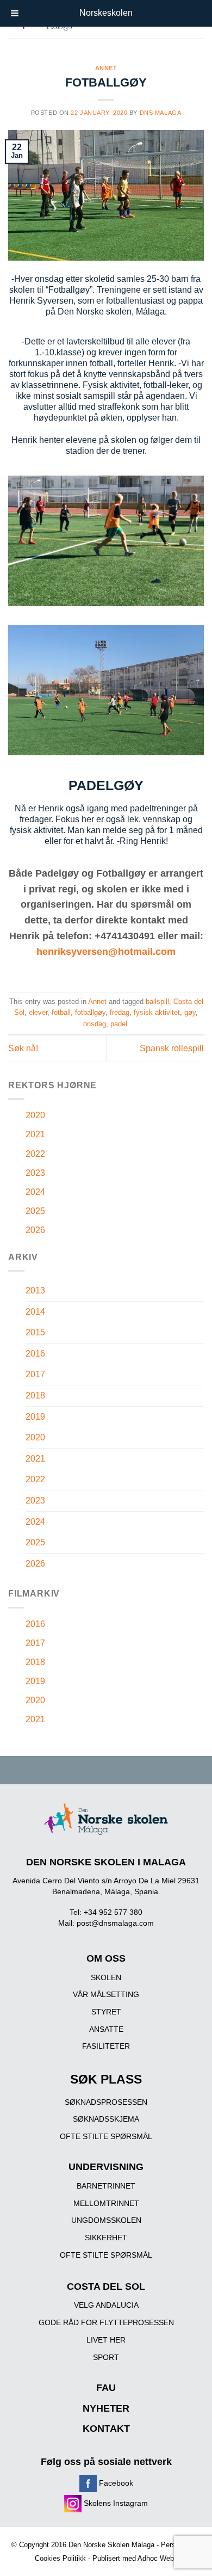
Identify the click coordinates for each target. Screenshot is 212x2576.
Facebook (115, 2483)
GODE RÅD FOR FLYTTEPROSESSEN (106, 2322)
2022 (35, 1154)
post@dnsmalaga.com (115, 1923)
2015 (35, 1332)
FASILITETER (106, 2046)
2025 (35, 1211)
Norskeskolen (106, 13)
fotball (61, 1012)
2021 (35, 1134)
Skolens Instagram (115, 2503)
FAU (106, 2388)
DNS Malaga (161, 113)
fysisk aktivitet (157, 1012)
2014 (35, 1312)
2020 (35, 1115)
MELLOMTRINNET (106, 2203)
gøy (190, 1012)
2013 (35, 1290)
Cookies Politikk (60, 2558)
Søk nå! (23, 1048)
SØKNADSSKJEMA (106, 2119)
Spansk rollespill (172, 1048)
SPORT (106, 2357)
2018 (35, 1395)
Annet (106, 68)
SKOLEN (106, 1977)
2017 (35, 1374)
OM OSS (106, 1958)
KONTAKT (106, 2429)
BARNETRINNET (106, 2186)
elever (38, 1012)
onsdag (95, 1024)
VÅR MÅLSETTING (106, 1994)
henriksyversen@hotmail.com (106, 952)
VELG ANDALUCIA (106, 2305)
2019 (35, 1417)
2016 (35, 1354)
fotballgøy (90, 1012)
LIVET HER (106, 2340)
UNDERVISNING (106, 2167)
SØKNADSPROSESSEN (106, 2102)
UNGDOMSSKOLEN (106, 2220)
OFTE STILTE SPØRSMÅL (106, 2136)
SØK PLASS (106, 2079)
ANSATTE (106, 2029)
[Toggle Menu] (15, 13)
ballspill (157, 1002)
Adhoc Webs (158, 2558)
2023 (35, 1173)
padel (119, 1024)
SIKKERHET (106, 2238)
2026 (35, 1230)
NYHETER (106, 2408)
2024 (35, 1192)
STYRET (106, 2012)
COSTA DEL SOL (106, 2287)
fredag (120, 1012)
